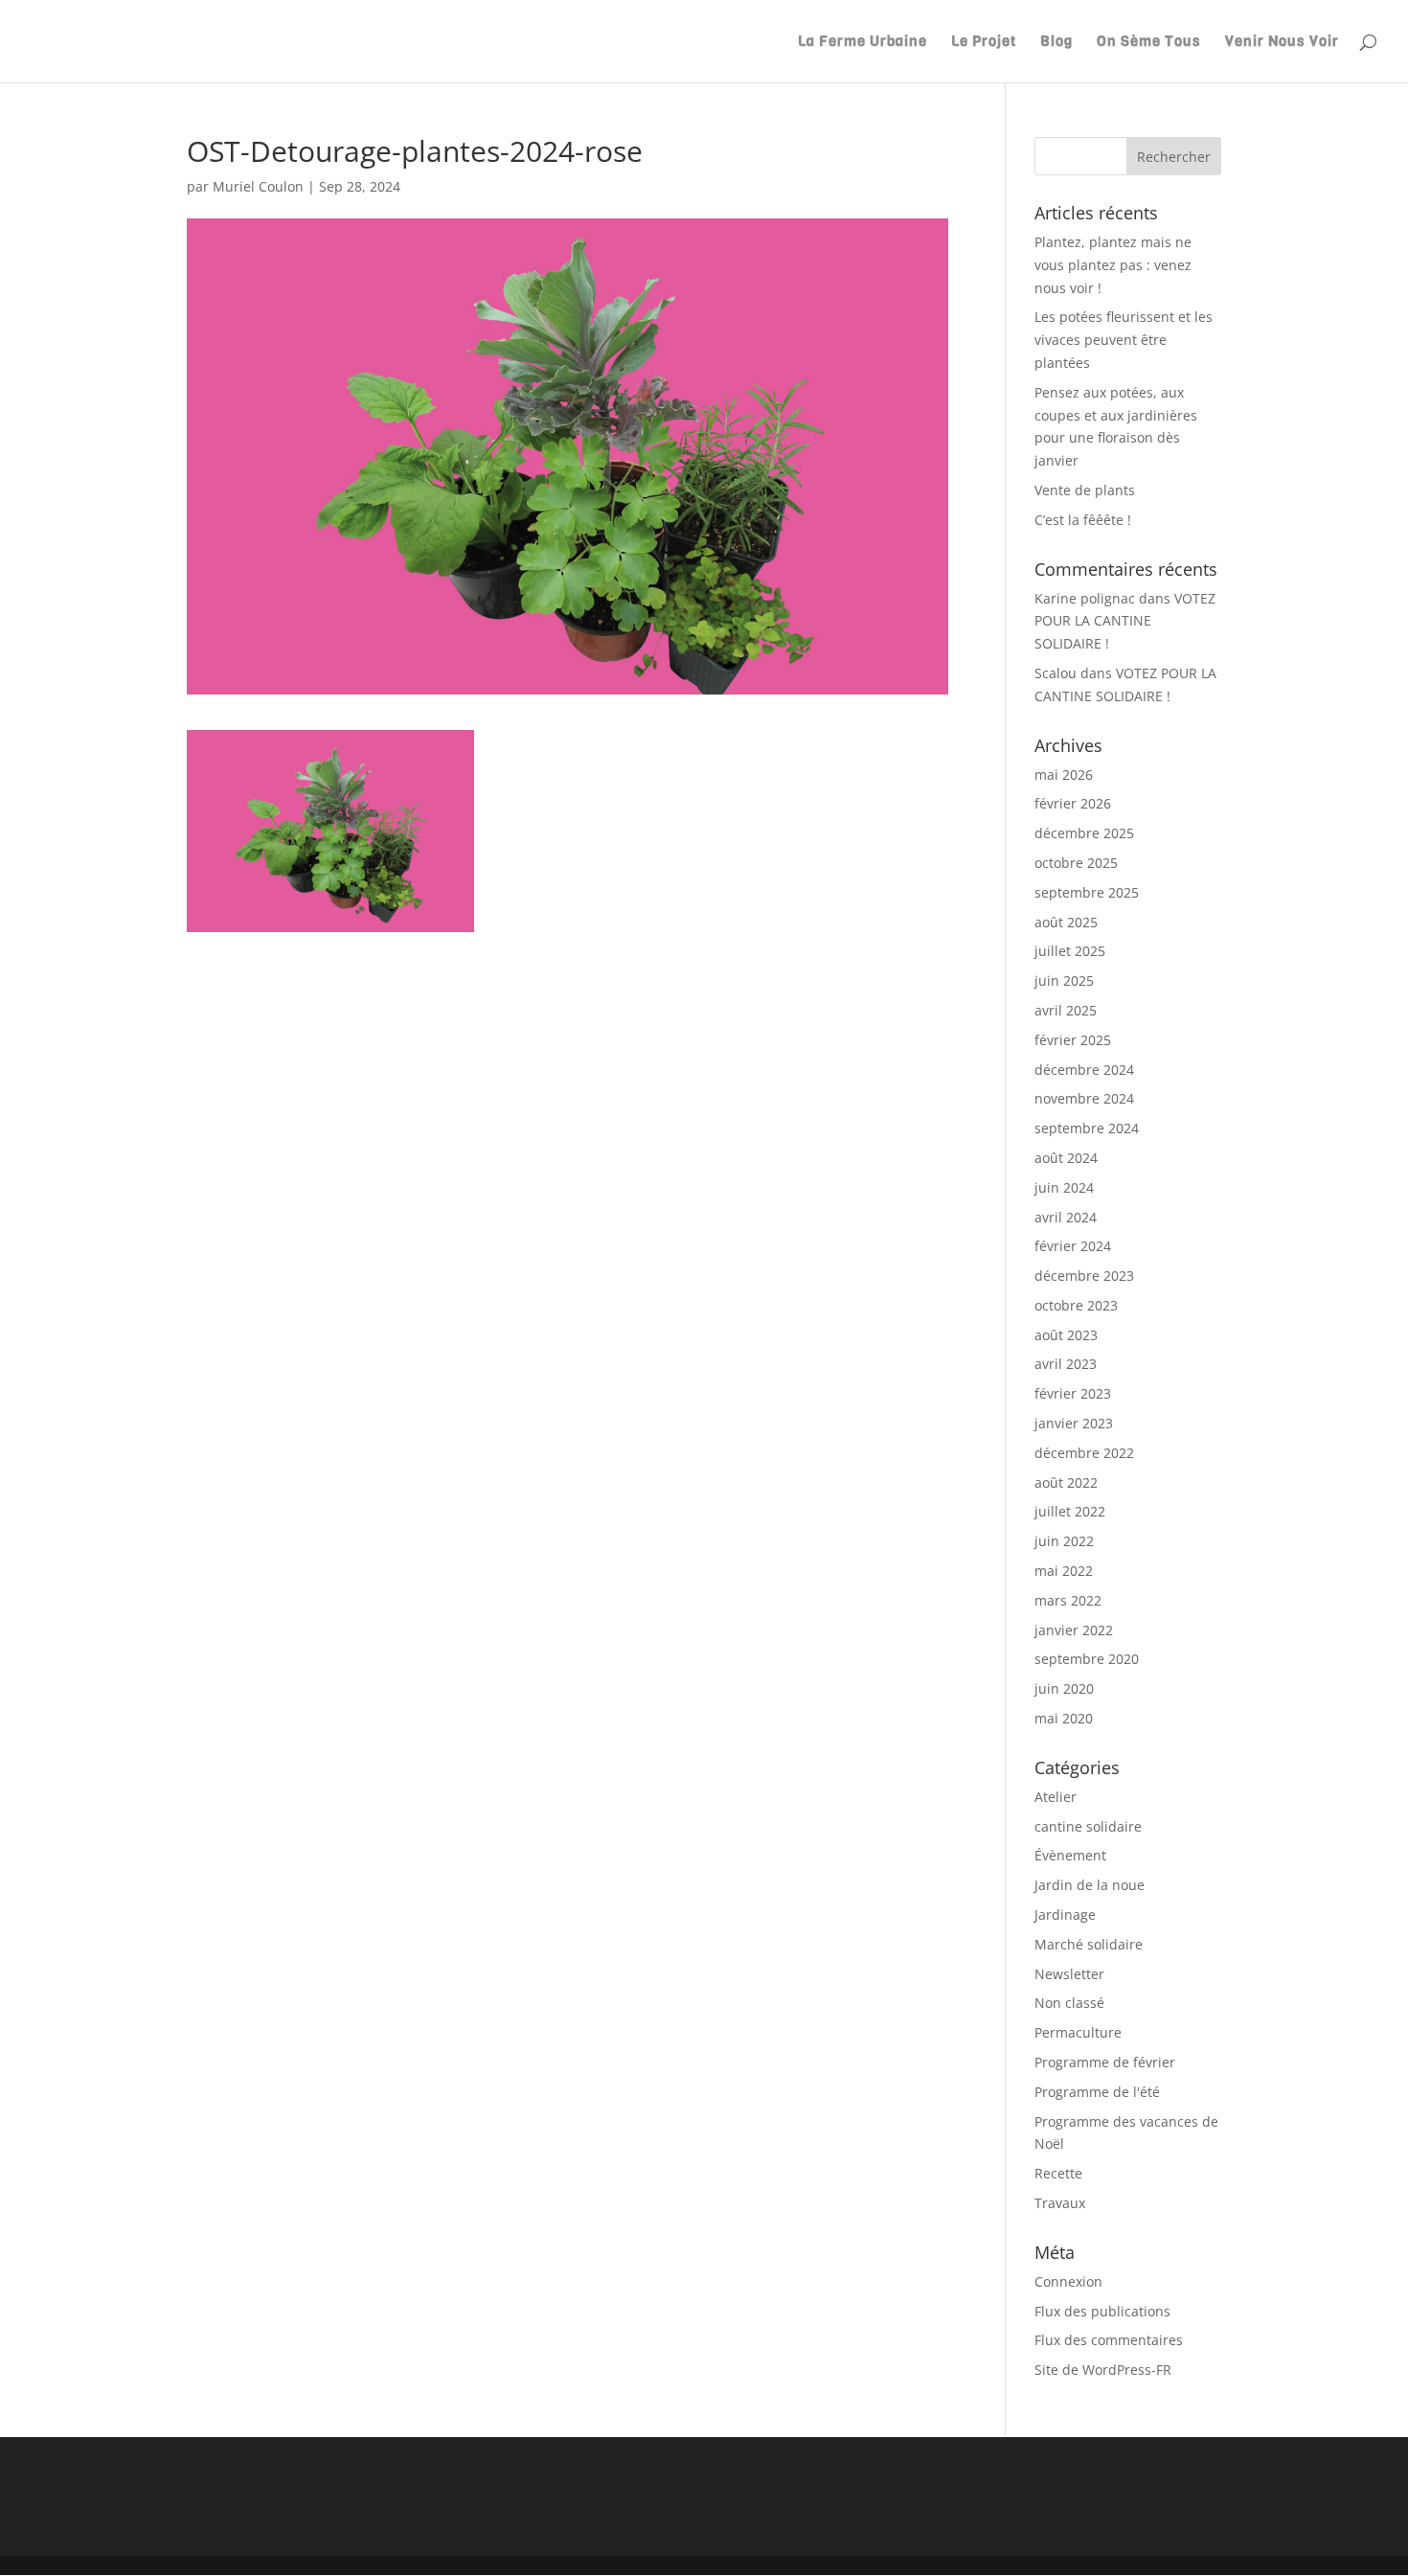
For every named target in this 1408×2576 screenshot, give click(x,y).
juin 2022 (1064, 1541)
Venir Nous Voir (1282, 43)
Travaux (1060, 2203)
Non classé (1069, 2003)
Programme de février (1105, 2062)
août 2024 (1066, 1158)
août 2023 (1066, 1335)
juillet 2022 (1070, 1511)
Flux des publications (1102, 2311)
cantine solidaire (1088, 1826)
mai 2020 (1064, 1718)
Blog (1056, 43)
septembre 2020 (1087, 1659)
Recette (1058, 2173)
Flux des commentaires (1109, 2340)
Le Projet (984, 43)
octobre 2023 (1076, 1305)
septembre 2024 (1087, 1128)
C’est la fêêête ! (1083, 520)
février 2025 (1073, 1040)
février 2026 (1073, 803)
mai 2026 (1064, 775)
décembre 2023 (1084, 1276)
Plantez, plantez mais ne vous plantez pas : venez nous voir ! (1113, 265)
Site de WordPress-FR (1103, 2370)
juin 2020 (1064, 1688)
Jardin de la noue (1090, 1885)
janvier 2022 (1074, 1630)
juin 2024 (1064, 1187)
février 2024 (1073, 1246)
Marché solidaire (1089, 1944)
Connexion (1068, 2281)
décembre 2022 (1084, 1453)
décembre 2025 (1084, 833)
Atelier (1056, 1797)
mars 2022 (1068, 1600)
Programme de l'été (1097, 2092)
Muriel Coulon (258, 186)
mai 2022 (1064, 1571)
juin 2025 (1064, 980)
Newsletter (1069, 1974)
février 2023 (1073, 1393)
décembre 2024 (1084, 1070)
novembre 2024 (1084, 1098)
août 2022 (1066, 1482)
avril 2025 (1066, 1010)
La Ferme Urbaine (863, 43)
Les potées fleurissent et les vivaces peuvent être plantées (1124, 340)
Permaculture (1078, 2032)
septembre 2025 (1087, 892)
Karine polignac (1085, 598)
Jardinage (1065, 1915)
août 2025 (1066, 922)
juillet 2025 (1070, 951)
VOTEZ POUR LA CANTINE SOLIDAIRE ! (1125, 621)
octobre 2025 (1076, 863)
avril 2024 (1066, 1217)
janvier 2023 (1074, 1423)
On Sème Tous (1149, 43)
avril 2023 (1066, 1364)
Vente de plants (1085, 490)
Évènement (1070, 1855)
